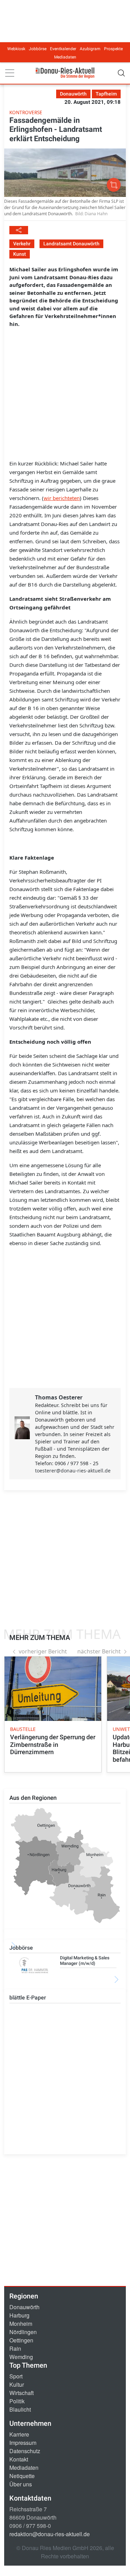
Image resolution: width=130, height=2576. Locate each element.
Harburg (19, 2315)
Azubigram (90, 49)
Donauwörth (24, 2307)
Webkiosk (16, 49)
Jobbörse (38, 49)
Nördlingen (23, 2332)
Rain (15, 2348)
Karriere (19, 2434)
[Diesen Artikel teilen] (19, 230)
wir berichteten (62, 498)
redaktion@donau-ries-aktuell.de (50, 2534)
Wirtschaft (21, 2393)
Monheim (21, 2324)
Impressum (23, 2443)
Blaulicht (20, 2409)
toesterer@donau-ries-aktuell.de (73, 1471)
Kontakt (19, 2459)
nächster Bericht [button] (99, 1651)
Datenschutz (25, 2451)
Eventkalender (63, 49)
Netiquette (22, 2476)
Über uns (21, 2484)
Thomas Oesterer (59, 1397)
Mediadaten (65, 57)
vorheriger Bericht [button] (43, 1651)
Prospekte (113, 49)
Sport (16, 2376)
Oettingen (21, 2340)
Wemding (21, 2357)
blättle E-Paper (28, 1998)
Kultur (17, 2384)
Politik (17, 2401)
